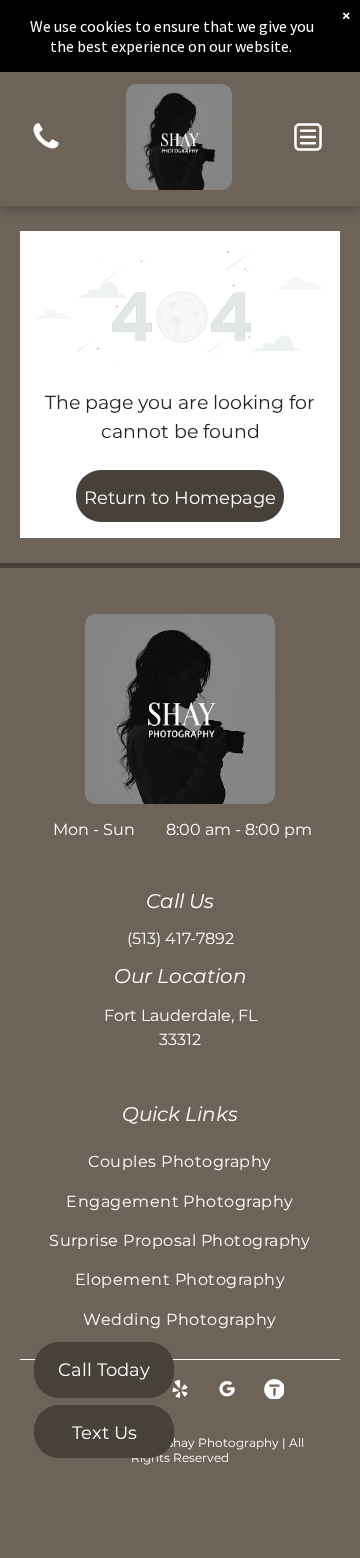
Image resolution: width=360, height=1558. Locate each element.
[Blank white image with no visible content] (46, 147)
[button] (308, 137)
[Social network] (274, 1391)
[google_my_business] (227, 1391)
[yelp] (180, 1391)
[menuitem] (180, 1161)
